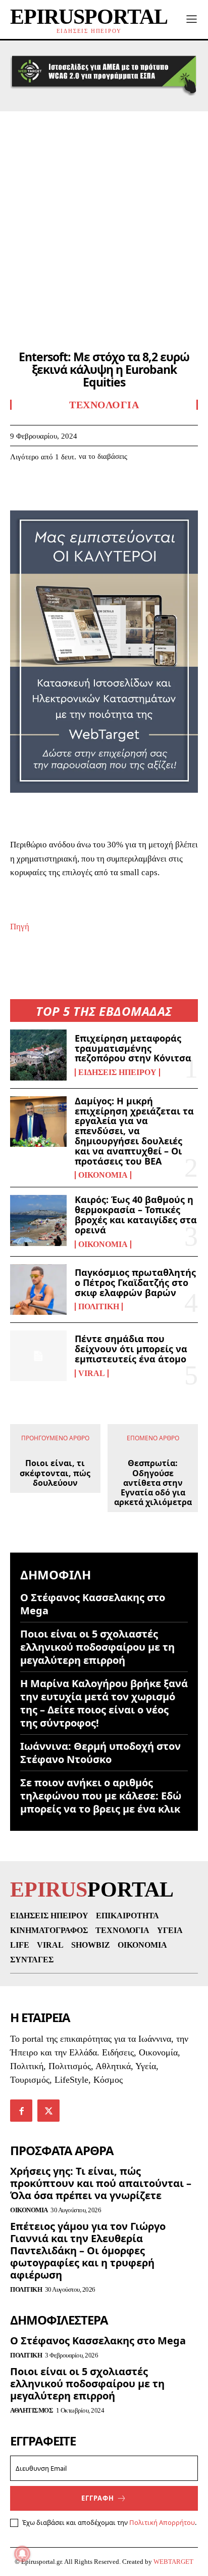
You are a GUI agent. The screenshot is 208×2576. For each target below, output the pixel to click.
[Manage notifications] (22, 2554)
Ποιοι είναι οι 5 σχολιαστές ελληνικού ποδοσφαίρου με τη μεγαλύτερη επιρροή (97, 1647)
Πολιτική (99, 1307)
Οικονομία (103, 1175)
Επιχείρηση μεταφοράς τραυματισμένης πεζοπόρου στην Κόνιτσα (133, 1048)
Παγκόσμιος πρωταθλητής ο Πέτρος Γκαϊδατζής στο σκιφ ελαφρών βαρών (135, 1282)
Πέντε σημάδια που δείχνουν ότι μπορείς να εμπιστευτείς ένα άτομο (131, 1349)
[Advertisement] (104, 221)
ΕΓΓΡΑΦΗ (98, 2498)
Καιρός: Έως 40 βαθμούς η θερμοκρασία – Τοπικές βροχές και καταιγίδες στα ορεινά (136, 1214)
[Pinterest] (67, 487)
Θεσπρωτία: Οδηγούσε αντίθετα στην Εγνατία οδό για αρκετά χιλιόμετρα (153, 1483)
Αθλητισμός (32, 2410)
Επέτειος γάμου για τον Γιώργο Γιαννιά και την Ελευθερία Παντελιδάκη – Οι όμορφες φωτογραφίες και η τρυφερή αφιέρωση (88, 2250)
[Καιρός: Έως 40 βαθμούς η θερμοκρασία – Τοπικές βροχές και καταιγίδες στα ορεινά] (38, 1220)
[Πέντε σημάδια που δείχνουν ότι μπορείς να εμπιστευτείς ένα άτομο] (38, 1356)
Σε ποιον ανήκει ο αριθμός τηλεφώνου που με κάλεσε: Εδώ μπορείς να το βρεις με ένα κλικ (101, 1796)
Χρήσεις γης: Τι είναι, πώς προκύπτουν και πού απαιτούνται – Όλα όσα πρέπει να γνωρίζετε (101, 2183)
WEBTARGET (173, 2562)
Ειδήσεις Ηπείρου (117, 1072)
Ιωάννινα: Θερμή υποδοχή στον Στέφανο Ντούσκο (100, 1753)
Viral (92, 1373)
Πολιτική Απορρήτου (162, 2522)
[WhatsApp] (90, 487)
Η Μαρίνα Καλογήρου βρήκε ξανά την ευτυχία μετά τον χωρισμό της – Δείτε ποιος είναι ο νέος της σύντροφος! (104, 1703)
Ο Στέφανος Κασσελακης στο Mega (93, 1604)
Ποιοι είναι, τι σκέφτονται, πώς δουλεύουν (55, 1473)
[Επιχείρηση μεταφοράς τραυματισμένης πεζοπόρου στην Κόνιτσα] (38, 1055)
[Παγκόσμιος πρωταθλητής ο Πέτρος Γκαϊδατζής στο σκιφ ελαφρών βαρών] (38, 1290)
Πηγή (20, 927)
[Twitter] (43, 487)
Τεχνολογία (104, 405)
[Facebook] (20, 487)
